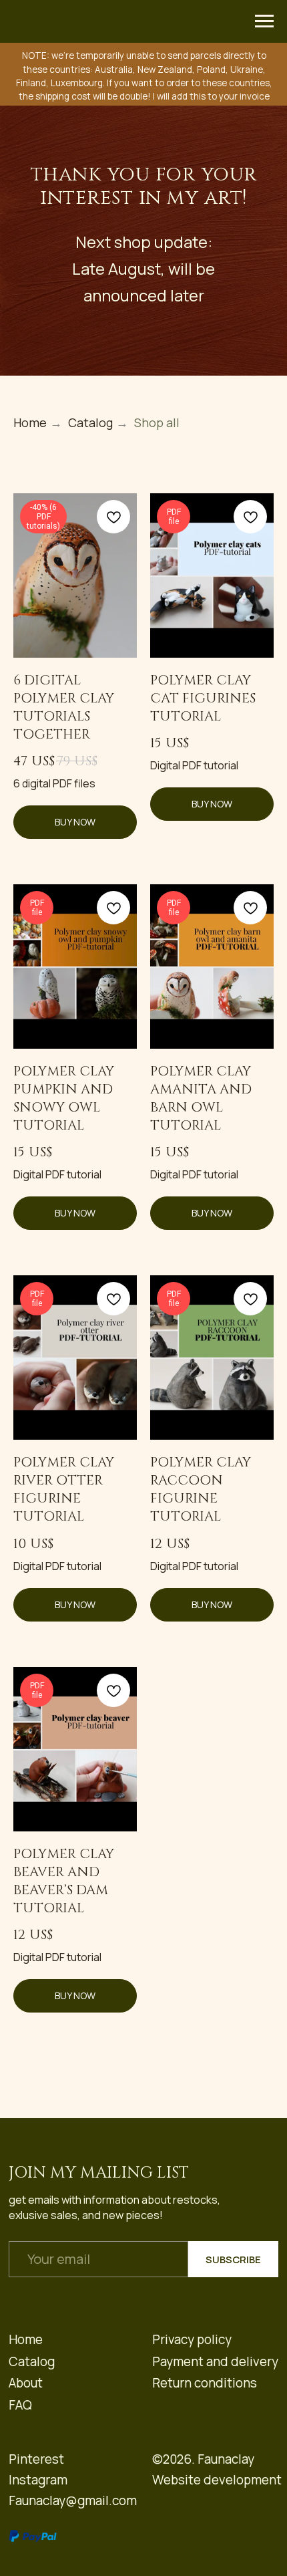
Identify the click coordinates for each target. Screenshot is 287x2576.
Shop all (157, 1184)
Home (30, 1184)
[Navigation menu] (264, 21)
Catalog (90, 1184)
